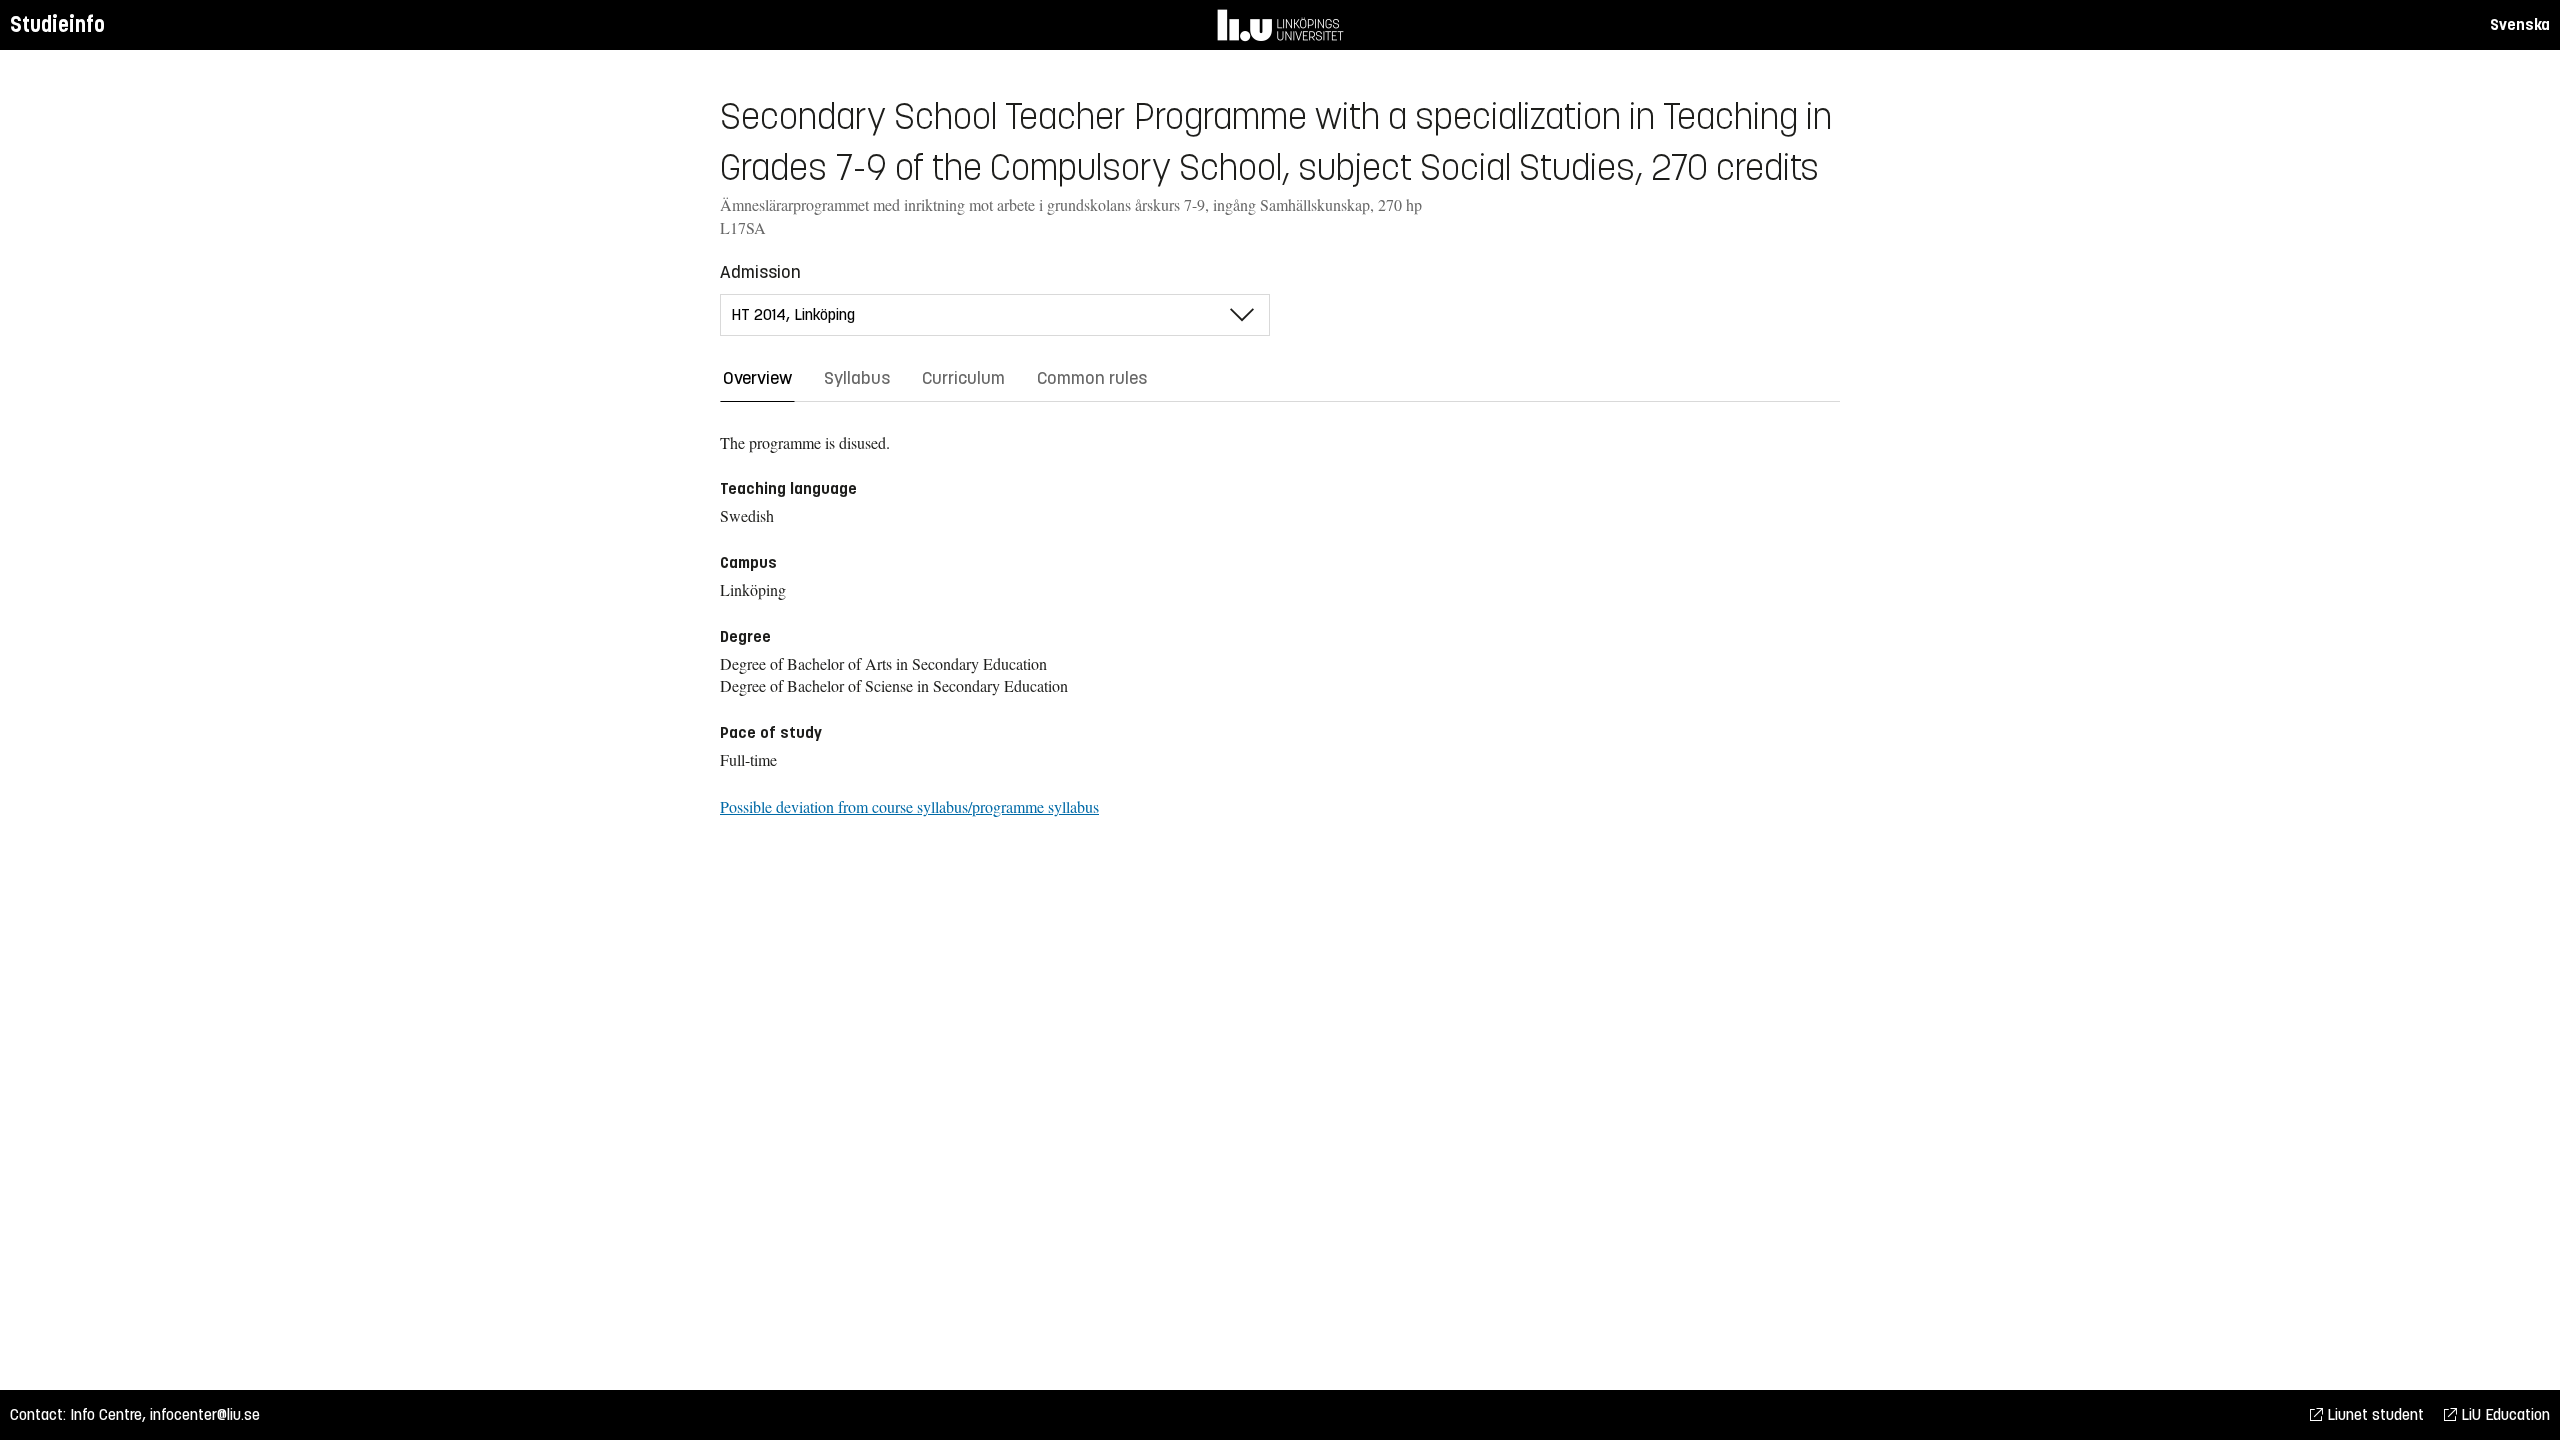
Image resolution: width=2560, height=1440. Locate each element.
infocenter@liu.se (205, 1414)
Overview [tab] (757, 378)
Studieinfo (57, 24)
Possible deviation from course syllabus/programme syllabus (909, 806)
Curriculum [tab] (963, 378)
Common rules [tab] (1092, 378)
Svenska (2520, 24)
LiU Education (2503, 1414)
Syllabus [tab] (857, 378)
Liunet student (2373, 1414)
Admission (760, 272)
